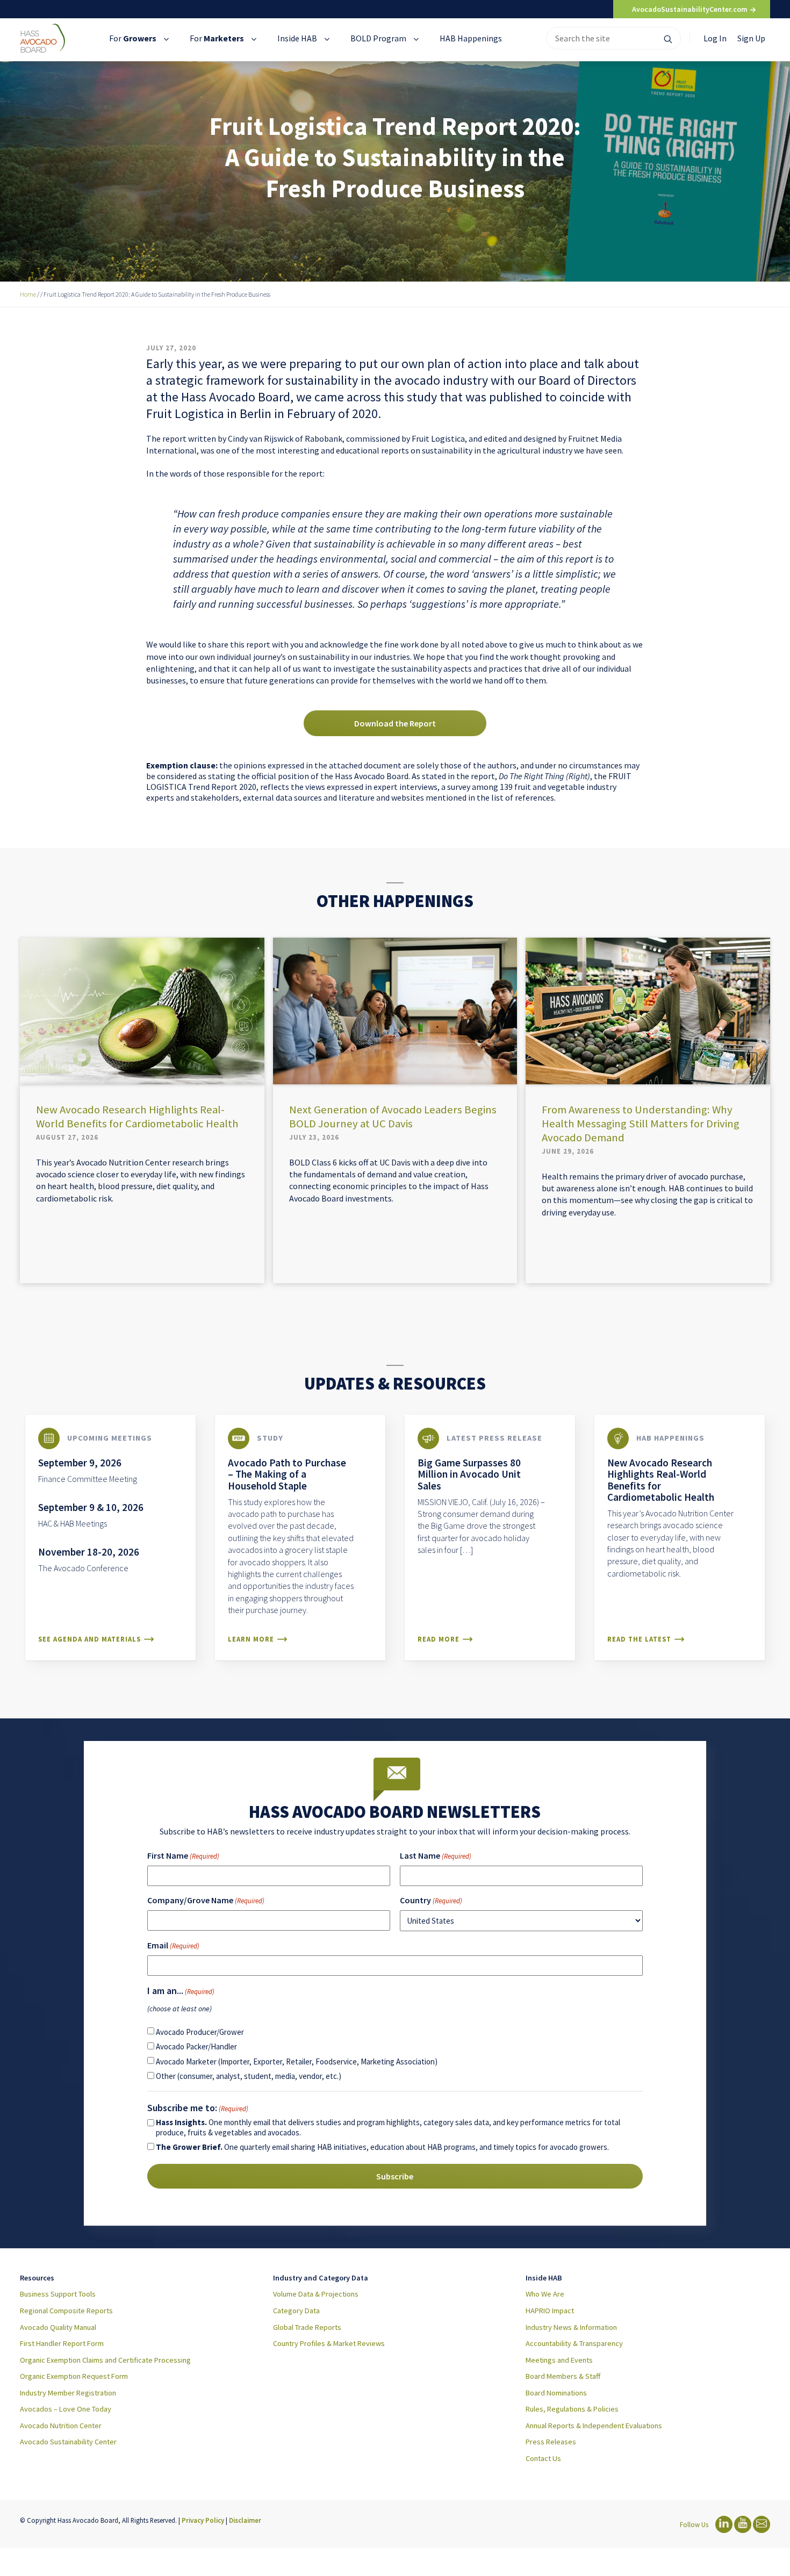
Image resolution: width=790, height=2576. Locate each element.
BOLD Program (379, 38)
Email (173, 1945)
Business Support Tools (58, 2294)
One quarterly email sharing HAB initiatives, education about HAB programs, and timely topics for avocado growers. (382, 2147)
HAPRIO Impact (550, 2311)
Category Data (296, 2311)
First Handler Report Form (62, 2343)
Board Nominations (556, 2393)
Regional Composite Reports (66, 2311)
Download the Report (395, 723)
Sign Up (751, 38)
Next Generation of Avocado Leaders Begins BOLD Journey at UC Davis (393, 1117)
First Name (183, 1855)
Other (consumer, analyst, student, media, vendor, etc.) (249, 2076)
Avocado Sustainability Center (68, 2442)
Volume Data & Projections (316, 2294)
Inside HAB (298, 38)
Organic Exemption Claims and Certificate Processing (105, 2360)
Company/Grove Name (206, 1900)
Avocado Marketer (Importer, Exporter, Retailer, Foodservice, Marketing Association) (297, 2061)
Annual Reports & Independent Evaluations (594, 2426)
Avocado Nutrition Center (61, 2426)
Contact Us (543, 2458)
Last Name (436, 1855)
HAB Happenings (471, 38)
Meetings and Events (559, 2360)
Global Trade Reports (307, 2327)
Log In (715, 38)
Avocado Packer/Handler (196, 2046)
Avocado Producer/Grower (200, 2032)
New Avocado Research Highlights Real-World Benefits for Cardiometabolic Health (137, 1117)
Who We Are (545, 2294)
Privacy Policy (203, 2520)
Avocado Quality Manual (58, 2327)
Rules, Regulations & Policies (572, 2409)
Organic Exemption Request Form (74, 2376)
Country (431, 1900)
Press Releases (551, 2442)
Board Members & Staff (563, 2376)
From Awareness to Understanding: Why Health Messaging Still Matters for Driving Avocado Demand (641, 1124)
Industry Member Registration (68, 2393)
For (133, 38)
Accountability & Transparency (574, 2343)
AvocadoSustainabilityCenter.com (691, 9)
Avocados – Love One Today (66, 2409)
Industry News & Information (571, 2327)
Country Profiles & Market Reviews (329, 2343)
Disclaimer (245, 2520)
